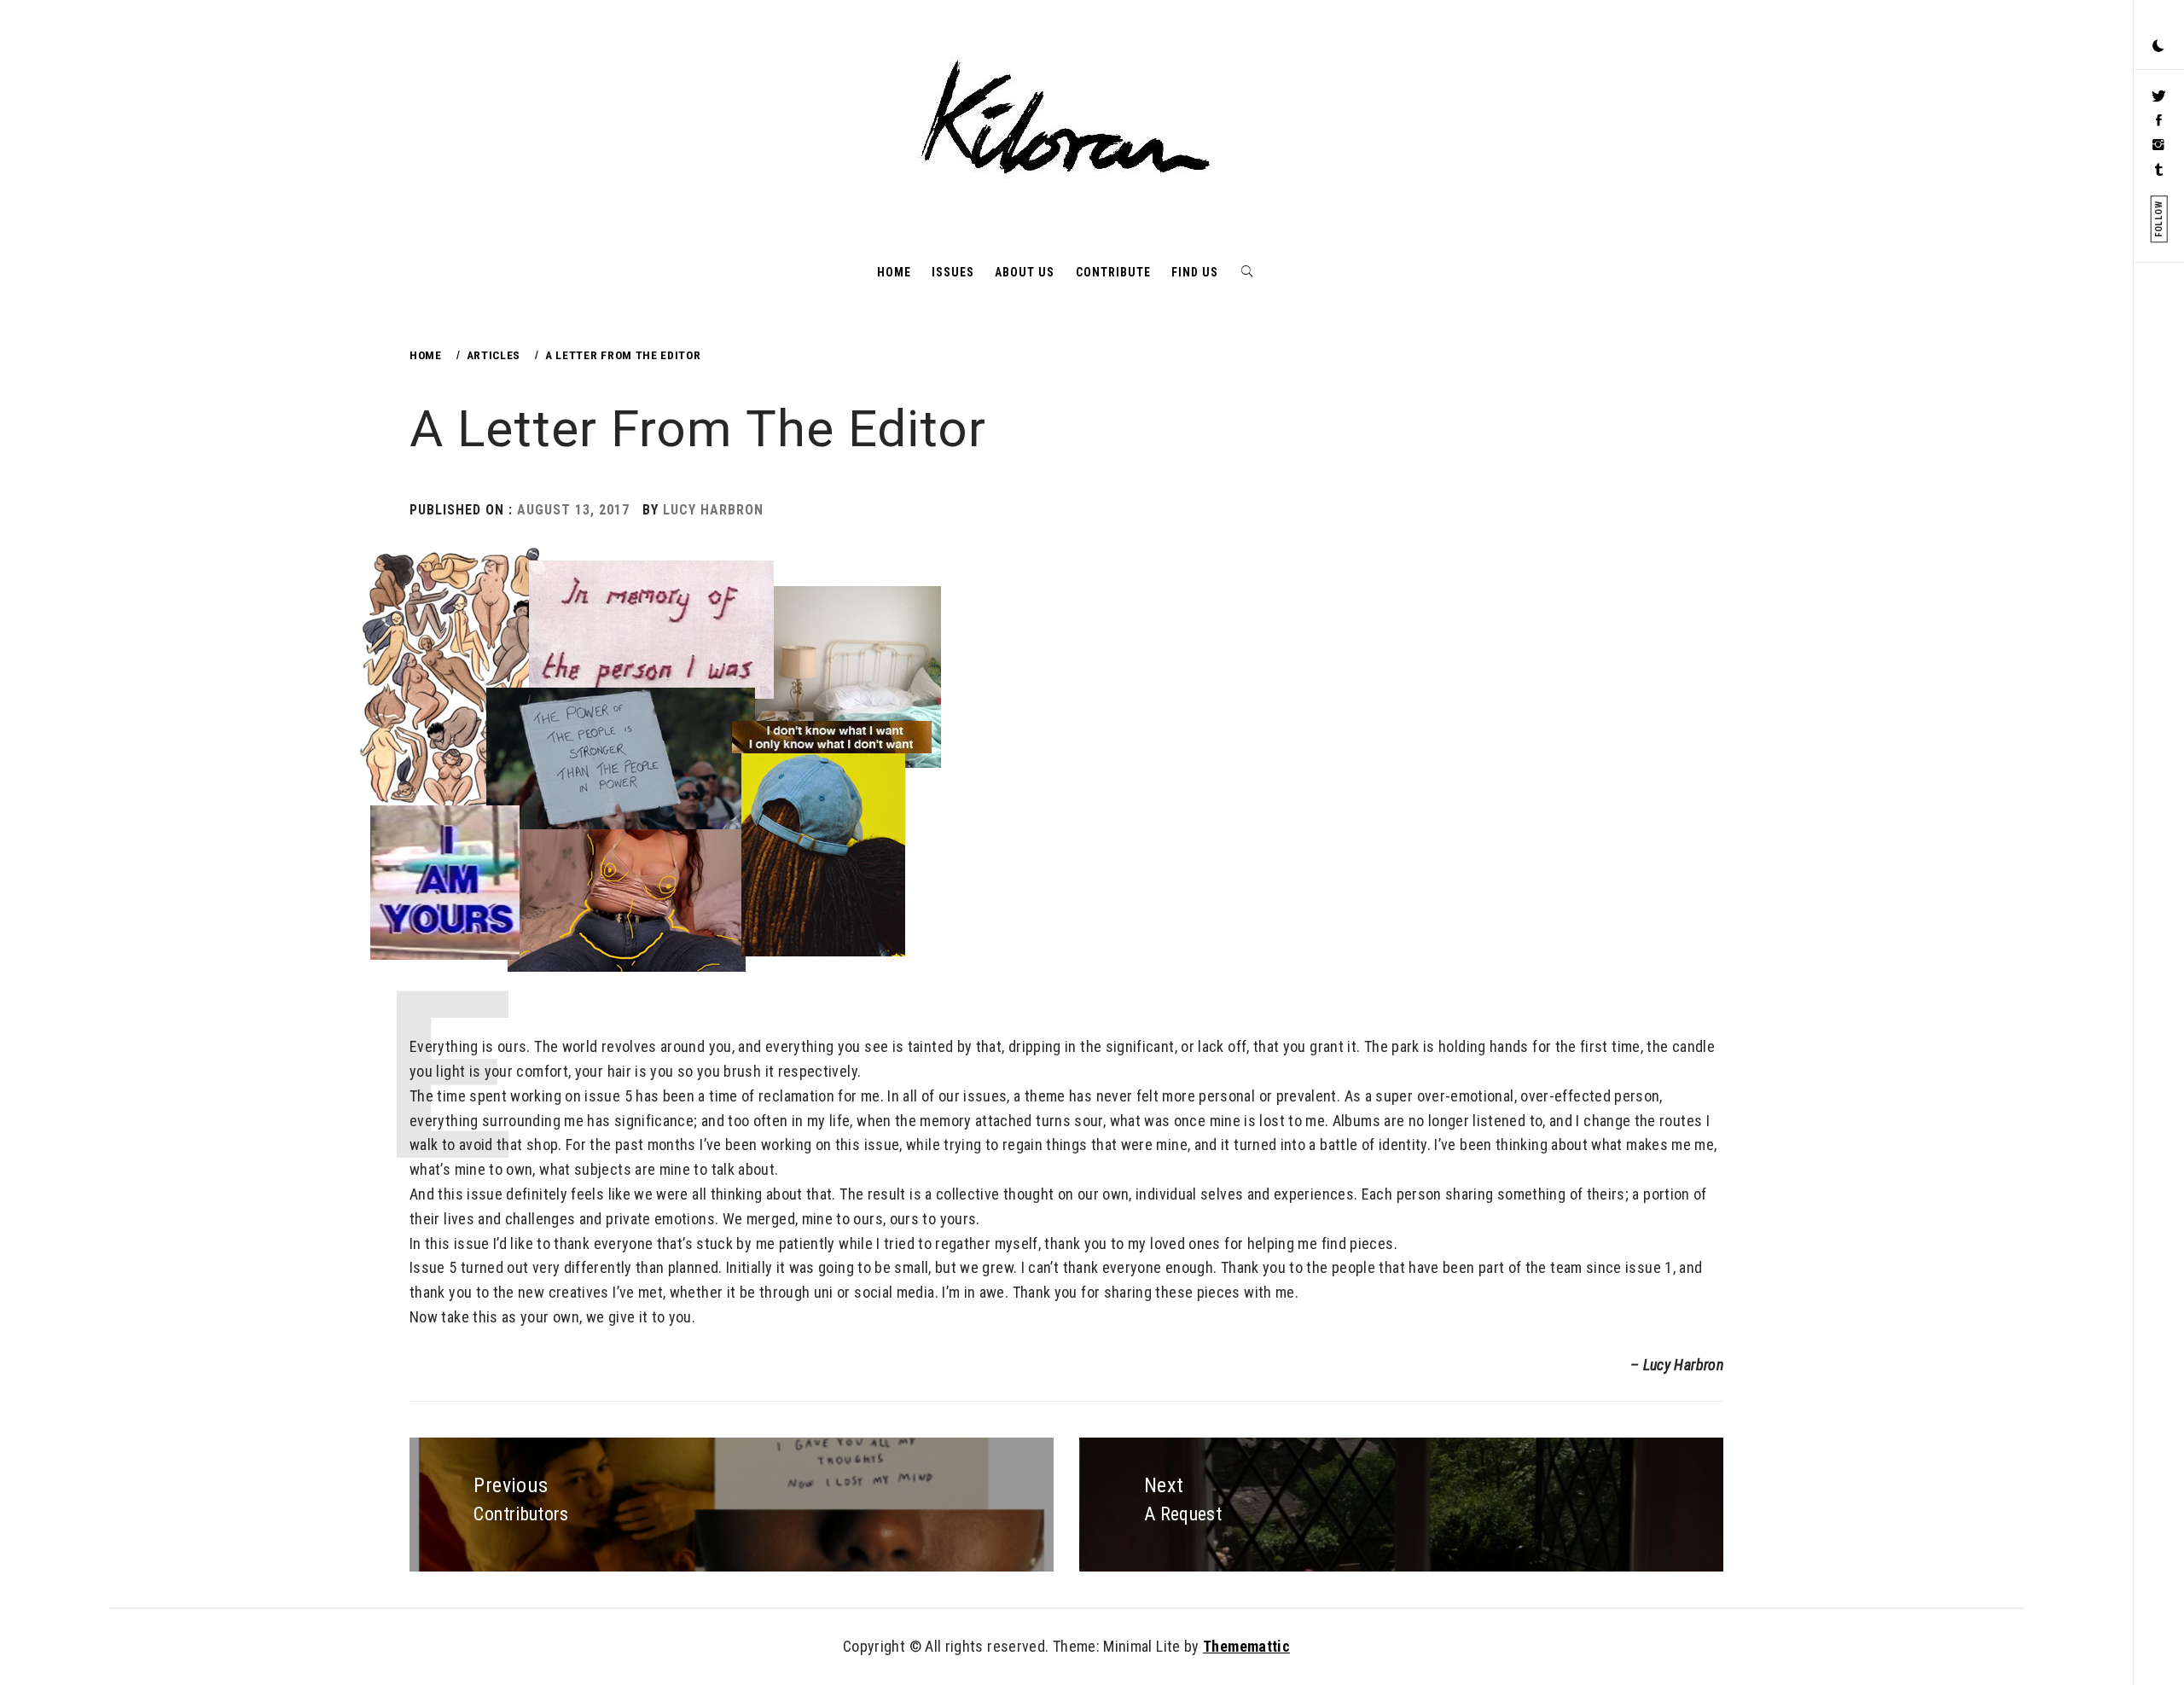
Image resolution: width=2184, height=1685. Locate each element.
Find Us (1195, 272)
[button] (2158, 47)
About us (1025, 272)
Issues (953, 272)
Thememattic (1246, 1646)
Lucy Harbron (713, 510)
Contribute (1113, 272)
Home (894, 272)
